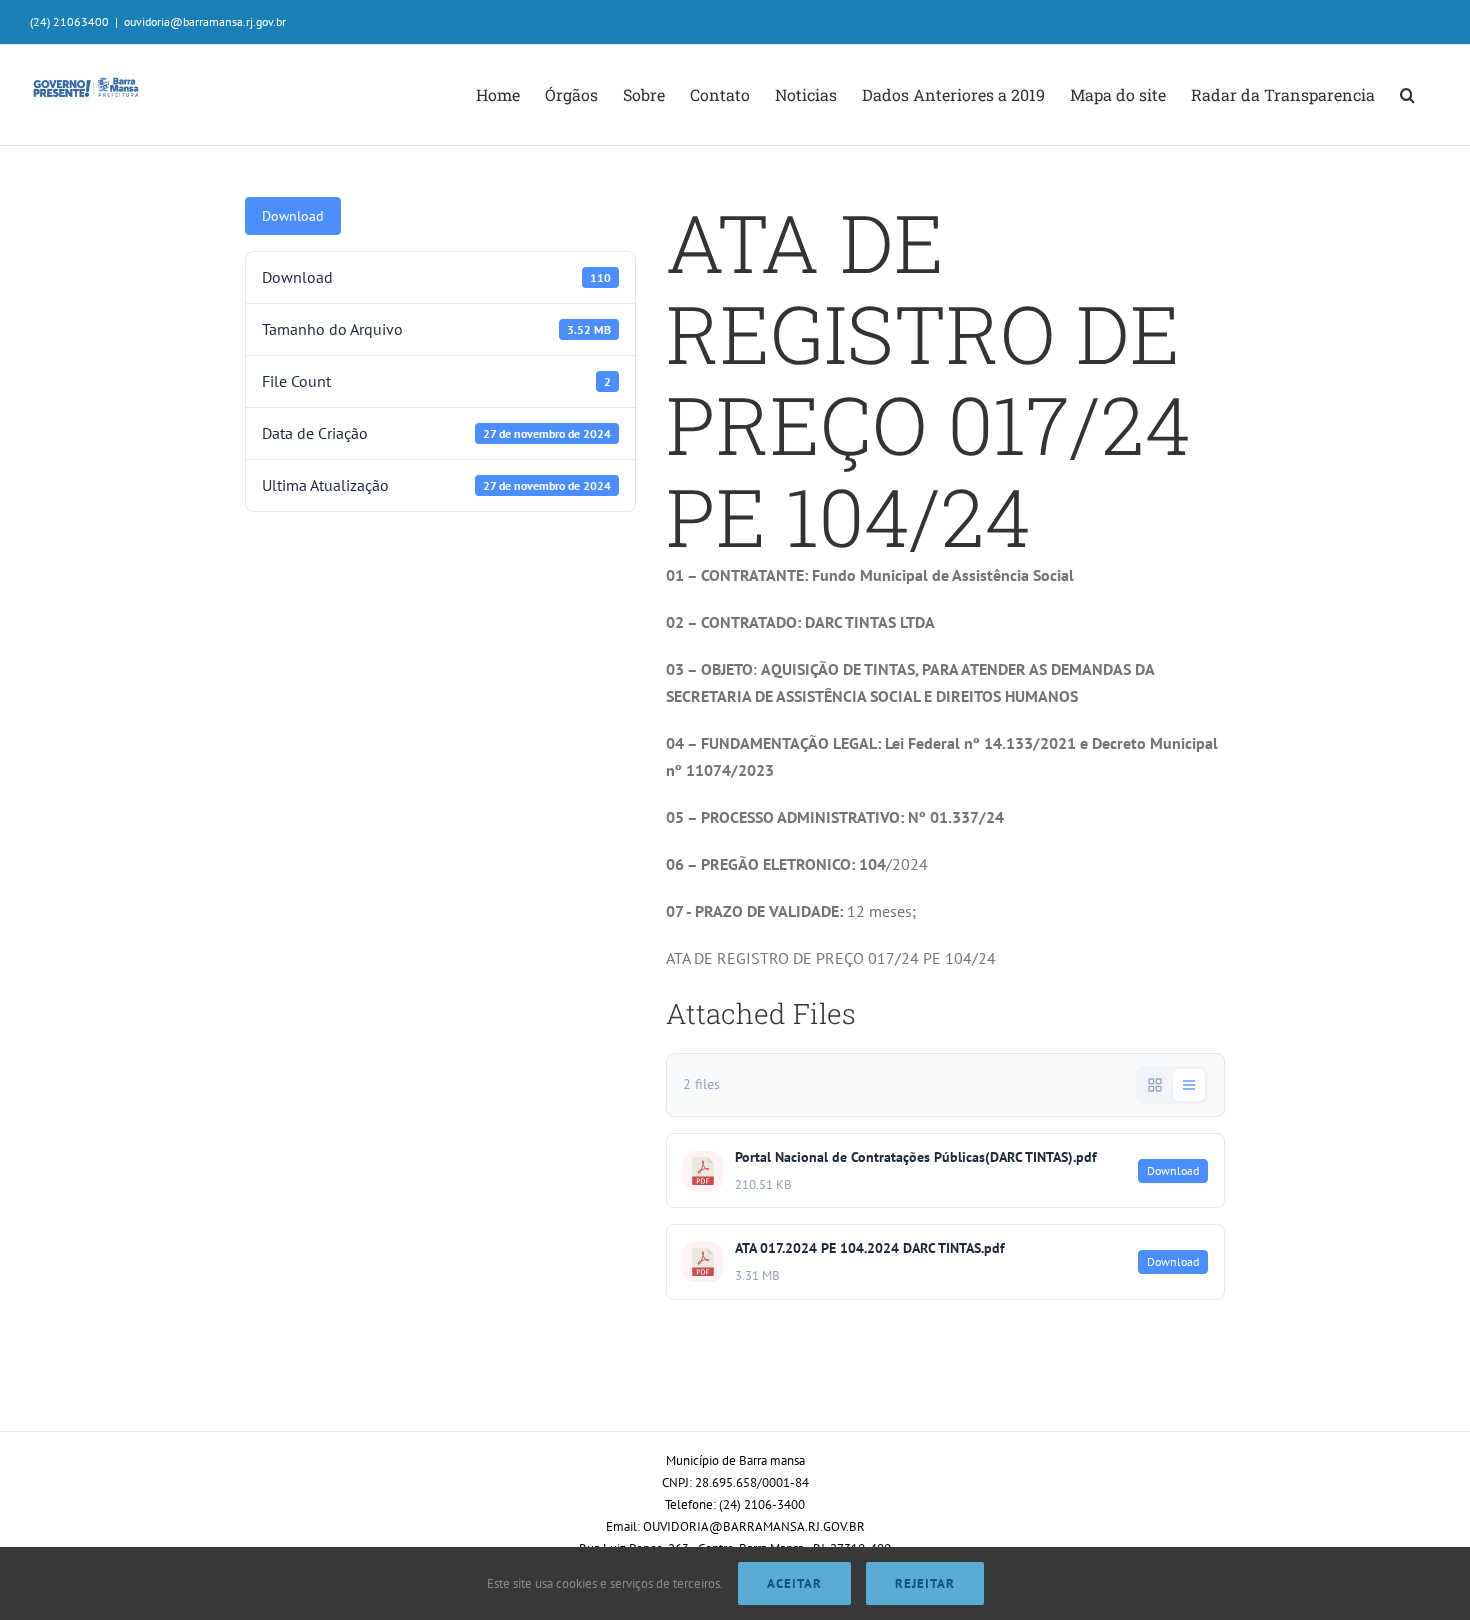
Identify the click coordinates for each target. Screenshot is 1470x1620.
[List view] (1189, 1085)
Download (293, 216)
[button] (1407, 95)
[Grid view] (1155, 1085)
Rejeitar (925, 1583)
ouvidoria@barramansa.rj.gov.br (205, 21)
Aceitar (794, 1583)
